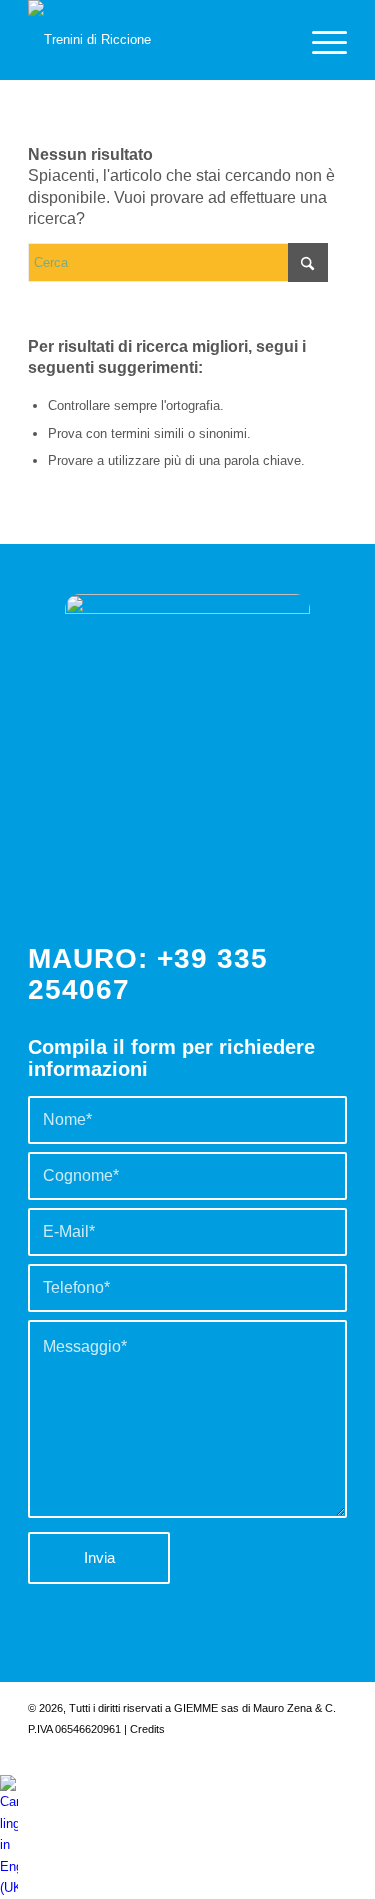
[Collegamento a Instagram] (302, 1750)
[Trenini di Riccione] (155, 40)
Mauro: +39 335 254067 (148, 974)
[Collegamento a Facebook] (272, 1750)
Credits (147, 1729)
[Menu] (319, 40)
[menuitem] (319, 40)
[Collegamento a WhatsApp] (332, 1750)
